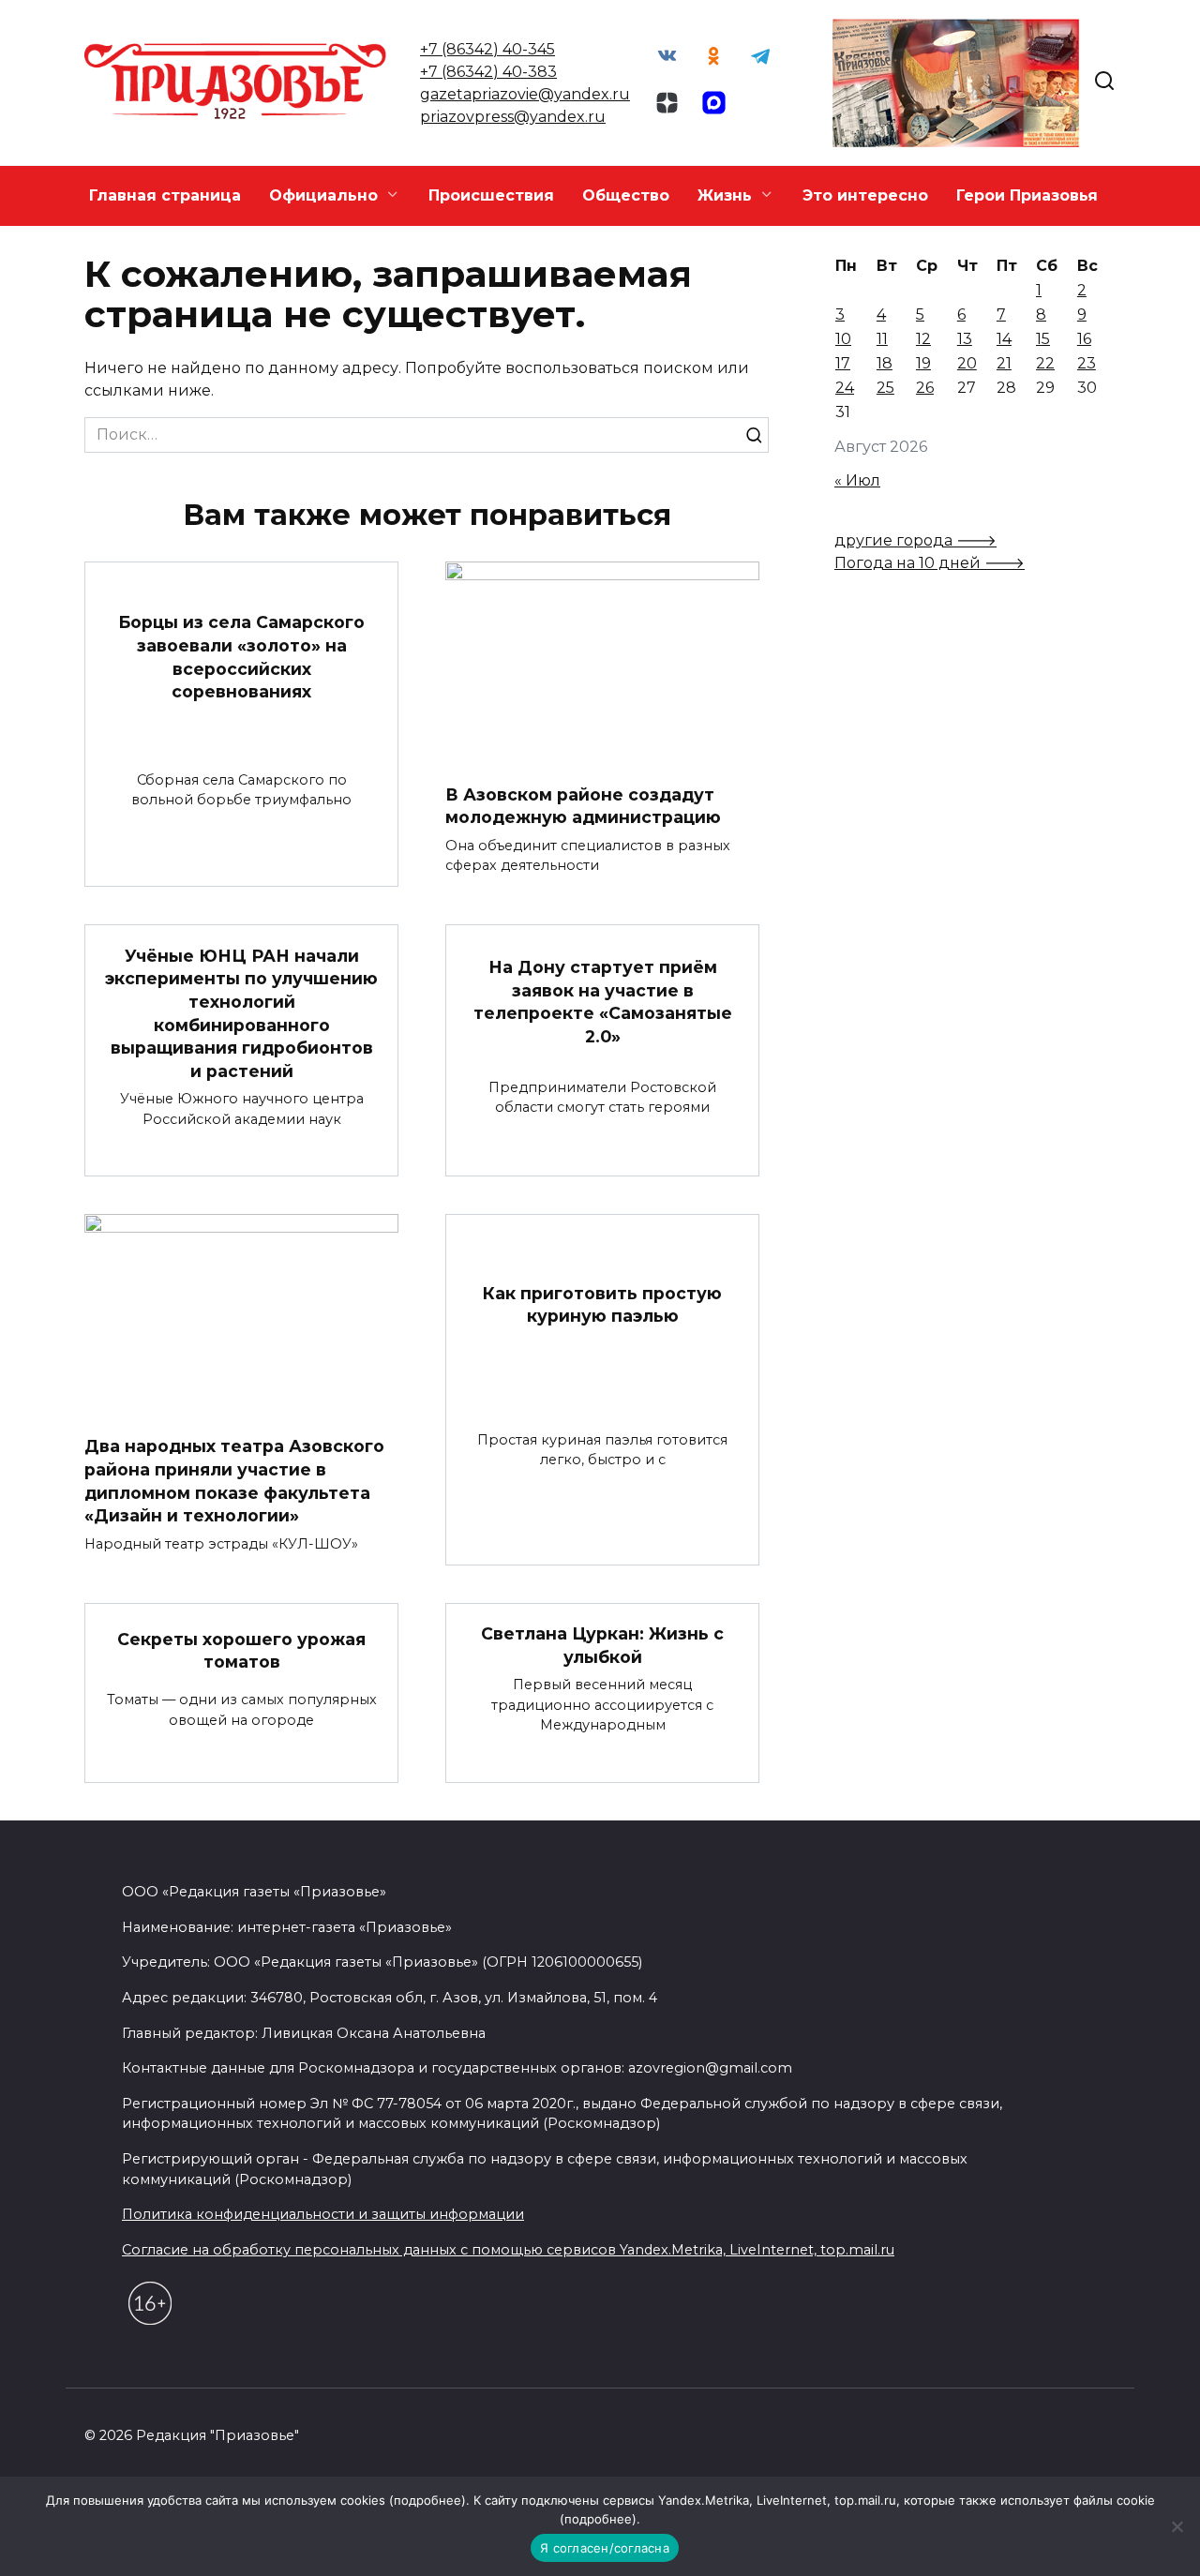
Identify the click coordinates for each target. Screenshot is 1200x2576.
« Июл (857, 480)
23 (1087, 363)
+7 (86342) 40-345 (487, 49)
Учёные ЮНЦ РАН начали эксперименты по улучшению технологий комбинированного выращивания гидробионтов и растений (241, 1012)
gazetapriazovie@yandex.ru (525, 94)
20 (967, 363)
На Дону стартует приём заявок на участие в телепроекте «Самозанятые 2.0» (603, 1002)
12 (923, 339)
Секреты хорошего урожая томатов (241, 1650)
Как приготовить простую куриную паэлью (602, 1304)
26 (925, 388)
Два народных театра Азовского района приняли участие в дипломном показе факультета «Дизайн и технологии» (234, 1481)
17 (843, 363)
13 (965, 339)
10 (843, 339)
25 (885, 388)
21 (1004, 363)
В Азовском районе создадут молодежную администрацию (583, 805)
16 (1084, 339)
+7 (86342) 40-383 (488, 72)
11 (882, 339)
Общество (626, 195)
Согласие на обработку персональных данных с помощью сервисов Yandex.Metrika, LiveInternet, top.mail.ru (508, 2250)
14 (1004, 339)
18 (885, 363)
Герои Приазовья (1027, 195)
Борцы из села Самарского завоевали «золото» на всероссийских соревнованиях (241, 657)
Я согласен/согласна (605, 2548)
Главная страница (165, 195)
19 (923, 363)
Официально (323, 195)
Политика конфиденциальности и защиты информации (323, 2214)
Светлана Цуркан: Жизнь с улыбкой (602, 1645)
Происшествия (491, 195)
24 (845, 388)
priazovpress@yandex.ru (513, 117)
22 (1045, 363)
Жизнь (725, 195)
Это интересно (865, 195)
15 (1043, 339)
